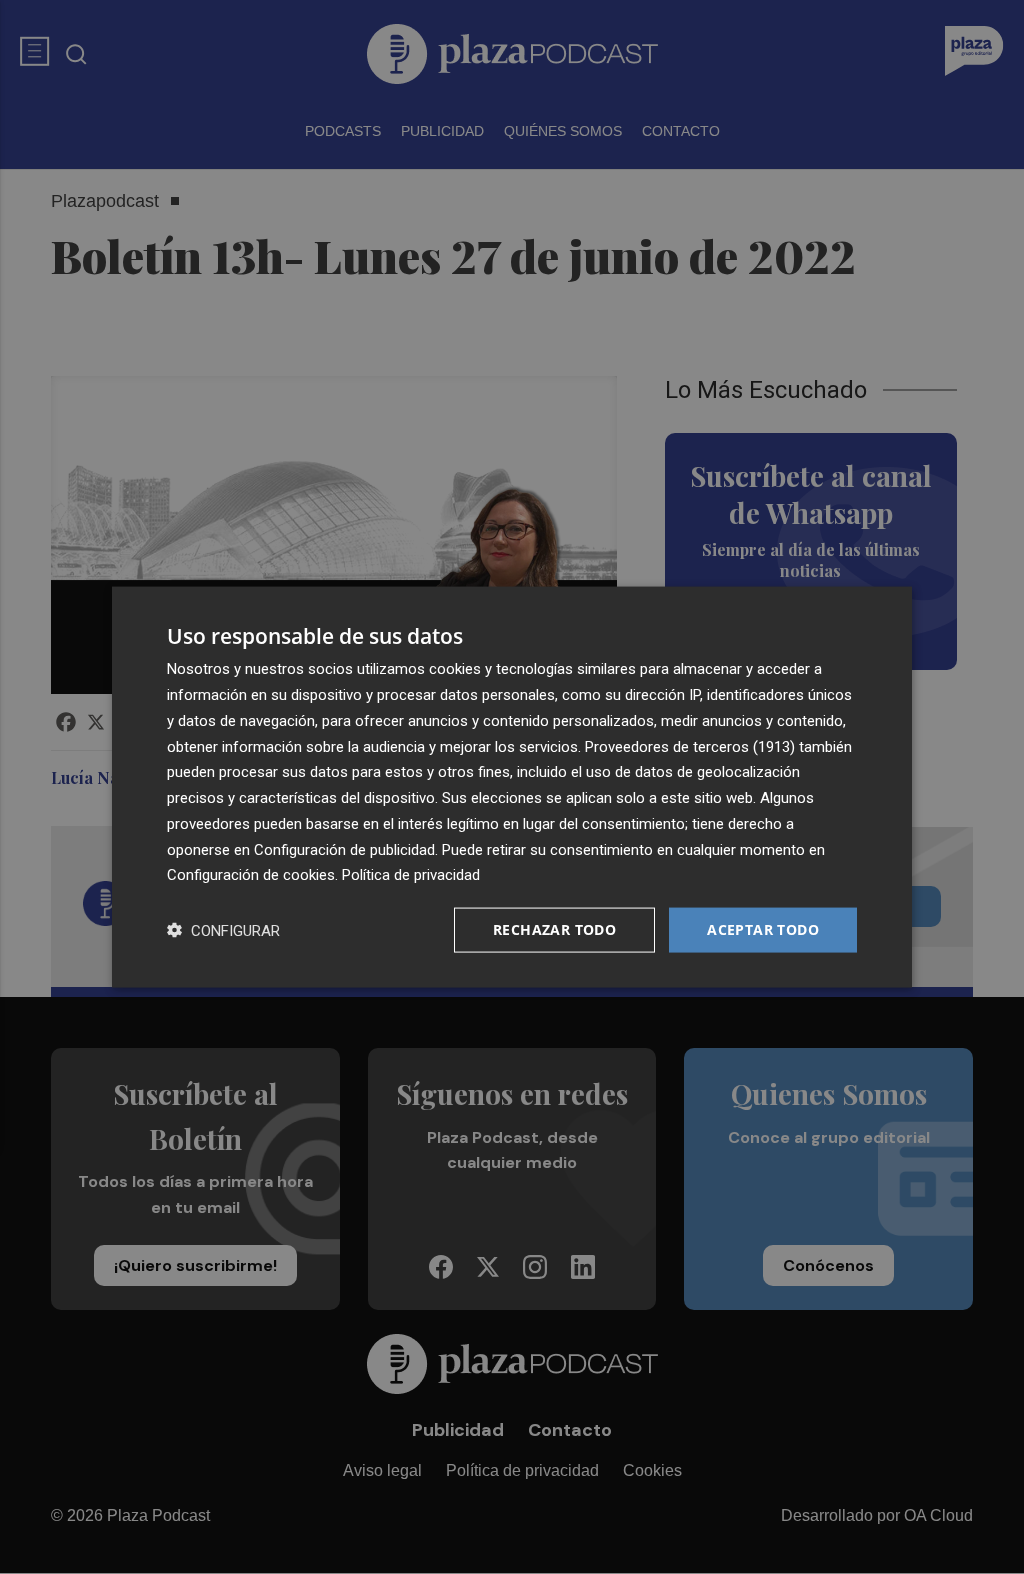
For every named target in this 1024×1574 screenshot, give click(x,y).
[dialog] (512, 787)
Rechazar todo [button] (554, 929)
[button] (223, 930)
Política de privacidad (411, 875)
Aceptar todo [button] (763, 929)
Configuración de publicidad (344, 849)
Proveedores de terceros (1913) (690, 746)
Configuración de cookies (251, 875)
